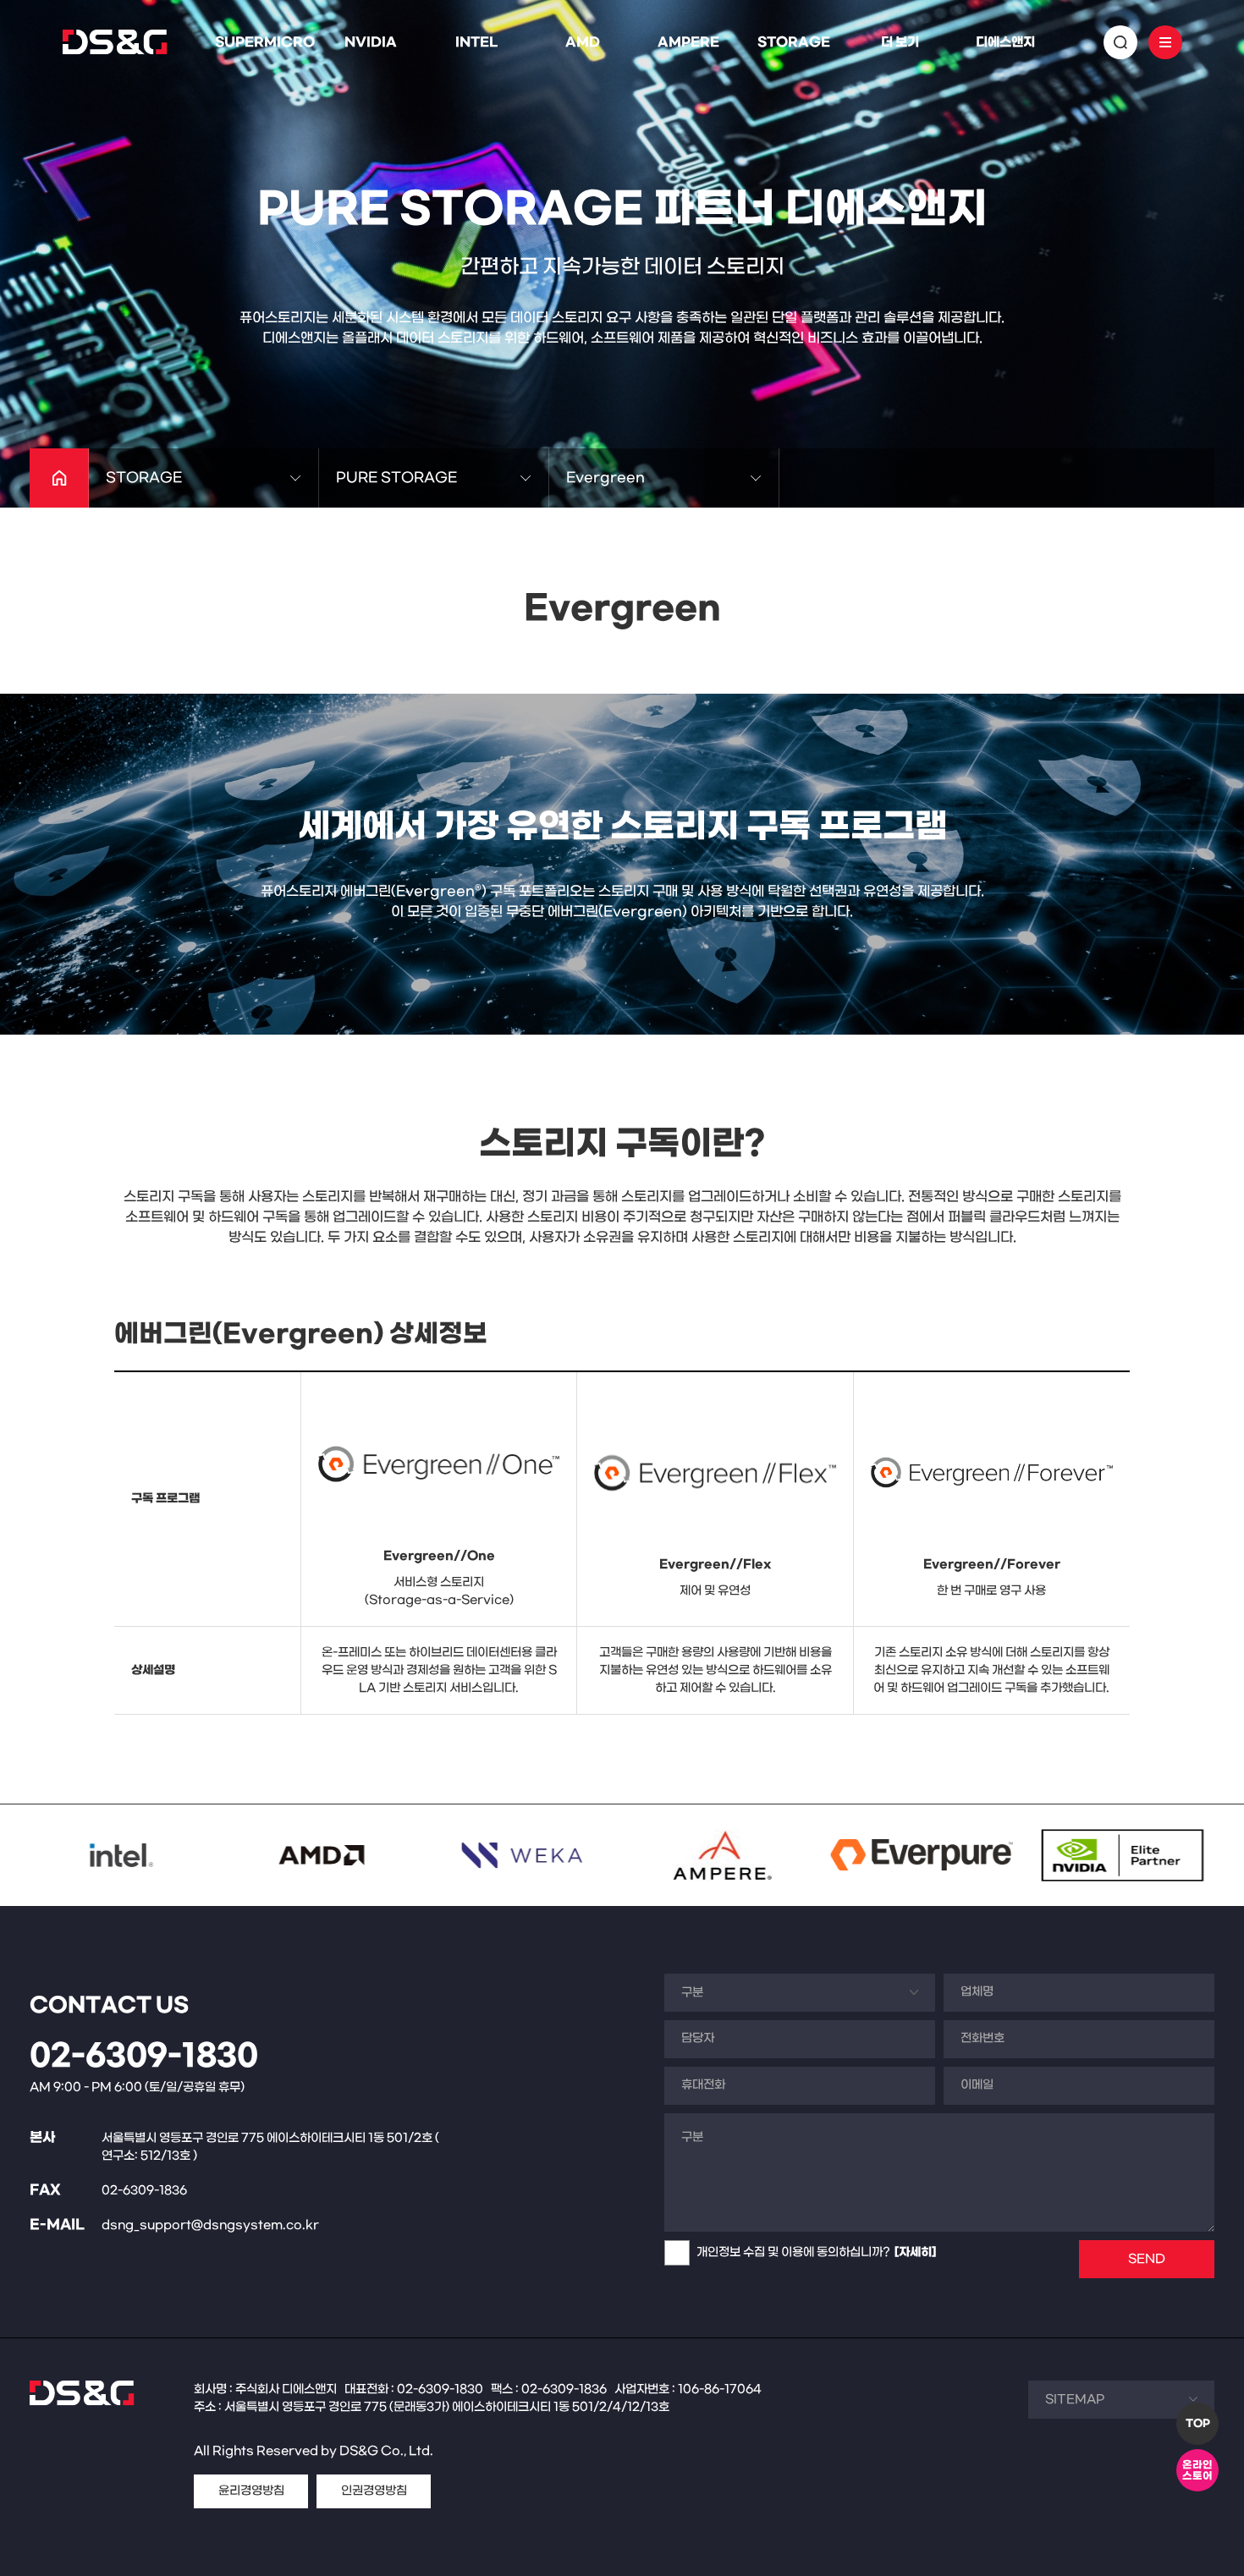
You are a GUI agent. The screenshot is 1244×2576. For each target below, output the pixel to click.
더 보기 (900, 42)
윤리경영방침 (251, 2491)
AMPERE (688, 42)
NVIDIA (371, 42)
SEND (1147, 2259)
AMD (583, 42)
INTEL (476, 42)
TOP (1198, 2424)
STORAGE (794, 42)
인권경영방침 (374, 2491)
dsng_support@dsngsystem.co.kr (210, 2225)
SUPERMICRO (265, 42)
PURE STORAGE (396, 478)
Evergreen (605, 478)
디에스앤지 (1005, 42)
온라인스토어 (1197, 2471)
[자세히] (915, 2252)
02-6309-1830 (144, 2057)
